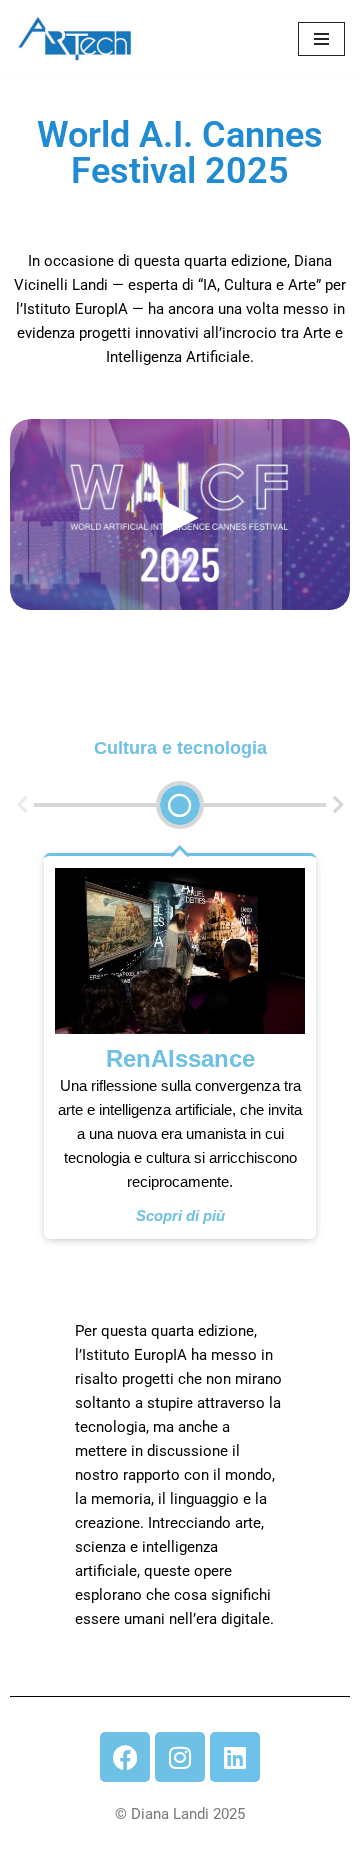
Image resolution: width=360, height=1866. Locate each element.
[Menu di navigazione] (321, 39)
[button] (22, 805)
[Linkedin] (235, 1757)
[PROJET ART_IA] (75, 38)
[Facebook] (125, 1757)
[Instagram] (180, 1757)
